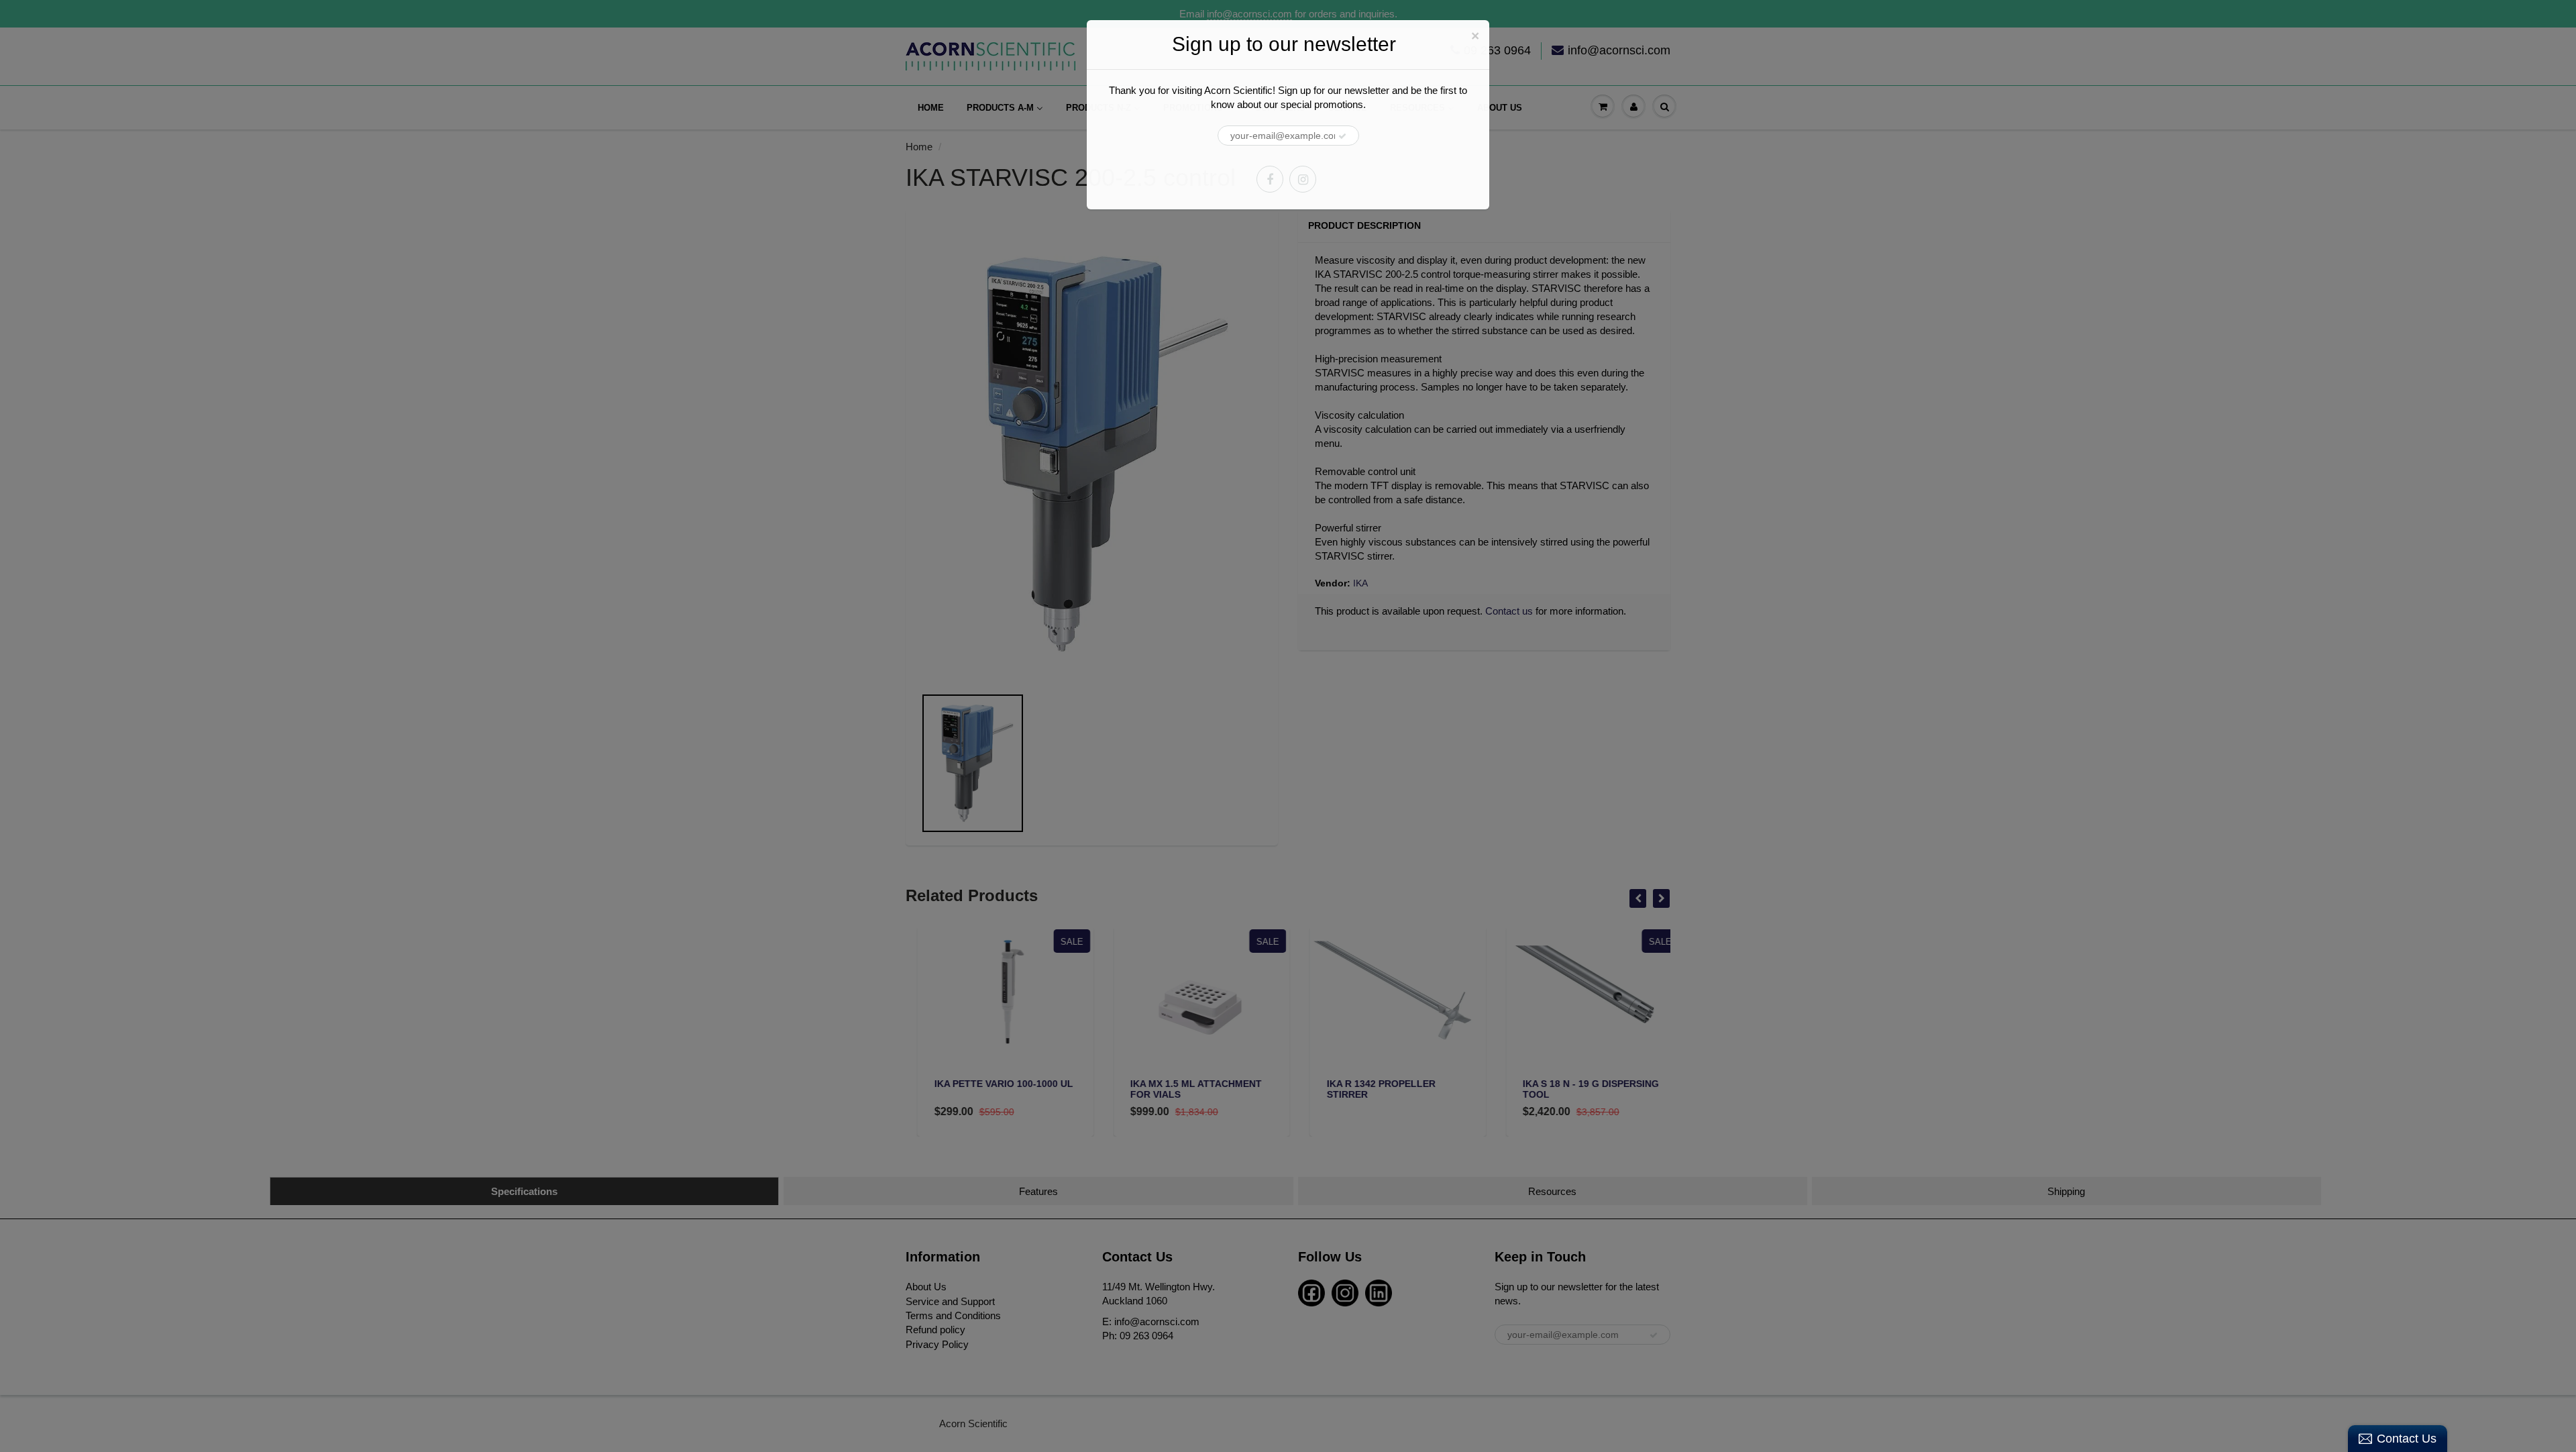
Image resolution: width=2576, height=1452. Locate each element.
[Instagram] (1303, 179)
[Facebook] (1270, 179)
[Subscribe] (1342, 136)
